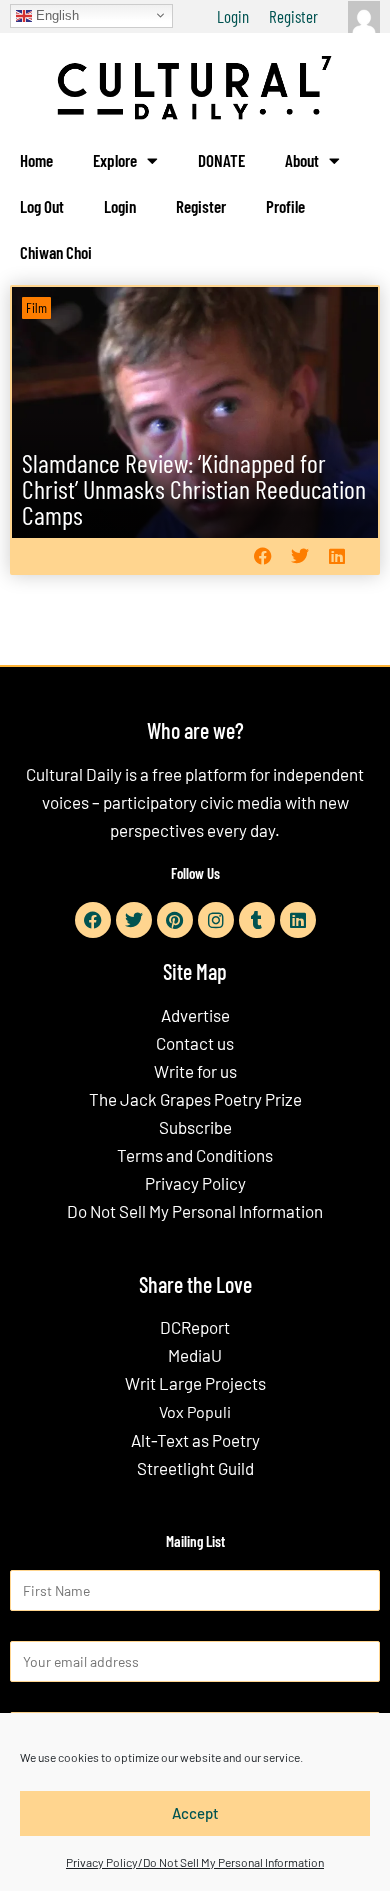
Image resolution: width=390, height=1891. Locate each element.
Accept (195, 1813)
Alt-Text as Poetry (195, 1440)
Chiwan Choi (56, 252)
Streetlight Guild (195, 1468)
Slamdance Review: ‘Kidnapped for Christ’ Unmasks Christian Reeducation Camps (194, 488)
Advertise (195, 1015)
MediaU (195, 1355)
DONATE (221, 160)
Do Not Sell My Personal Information (195, 1211)
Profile (285, 206)
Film (36, 307)
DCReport (195, 1327)
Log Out (42, 206)
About (302, 160)
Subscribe (195, 1127)
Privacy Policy (195, 1183)
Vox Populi (195, 1411)
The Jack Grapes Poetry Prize (195, 1099)
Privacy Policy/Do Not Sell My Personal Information (195, 1862)
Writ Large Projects (195, 1383)
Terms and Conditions (195, 1155)
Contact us (195, 1043)
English (55, 14)
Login (233, 16)
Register (293, 16)
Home (36, 160)
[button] (262, 556)
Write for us (195, 1071)
